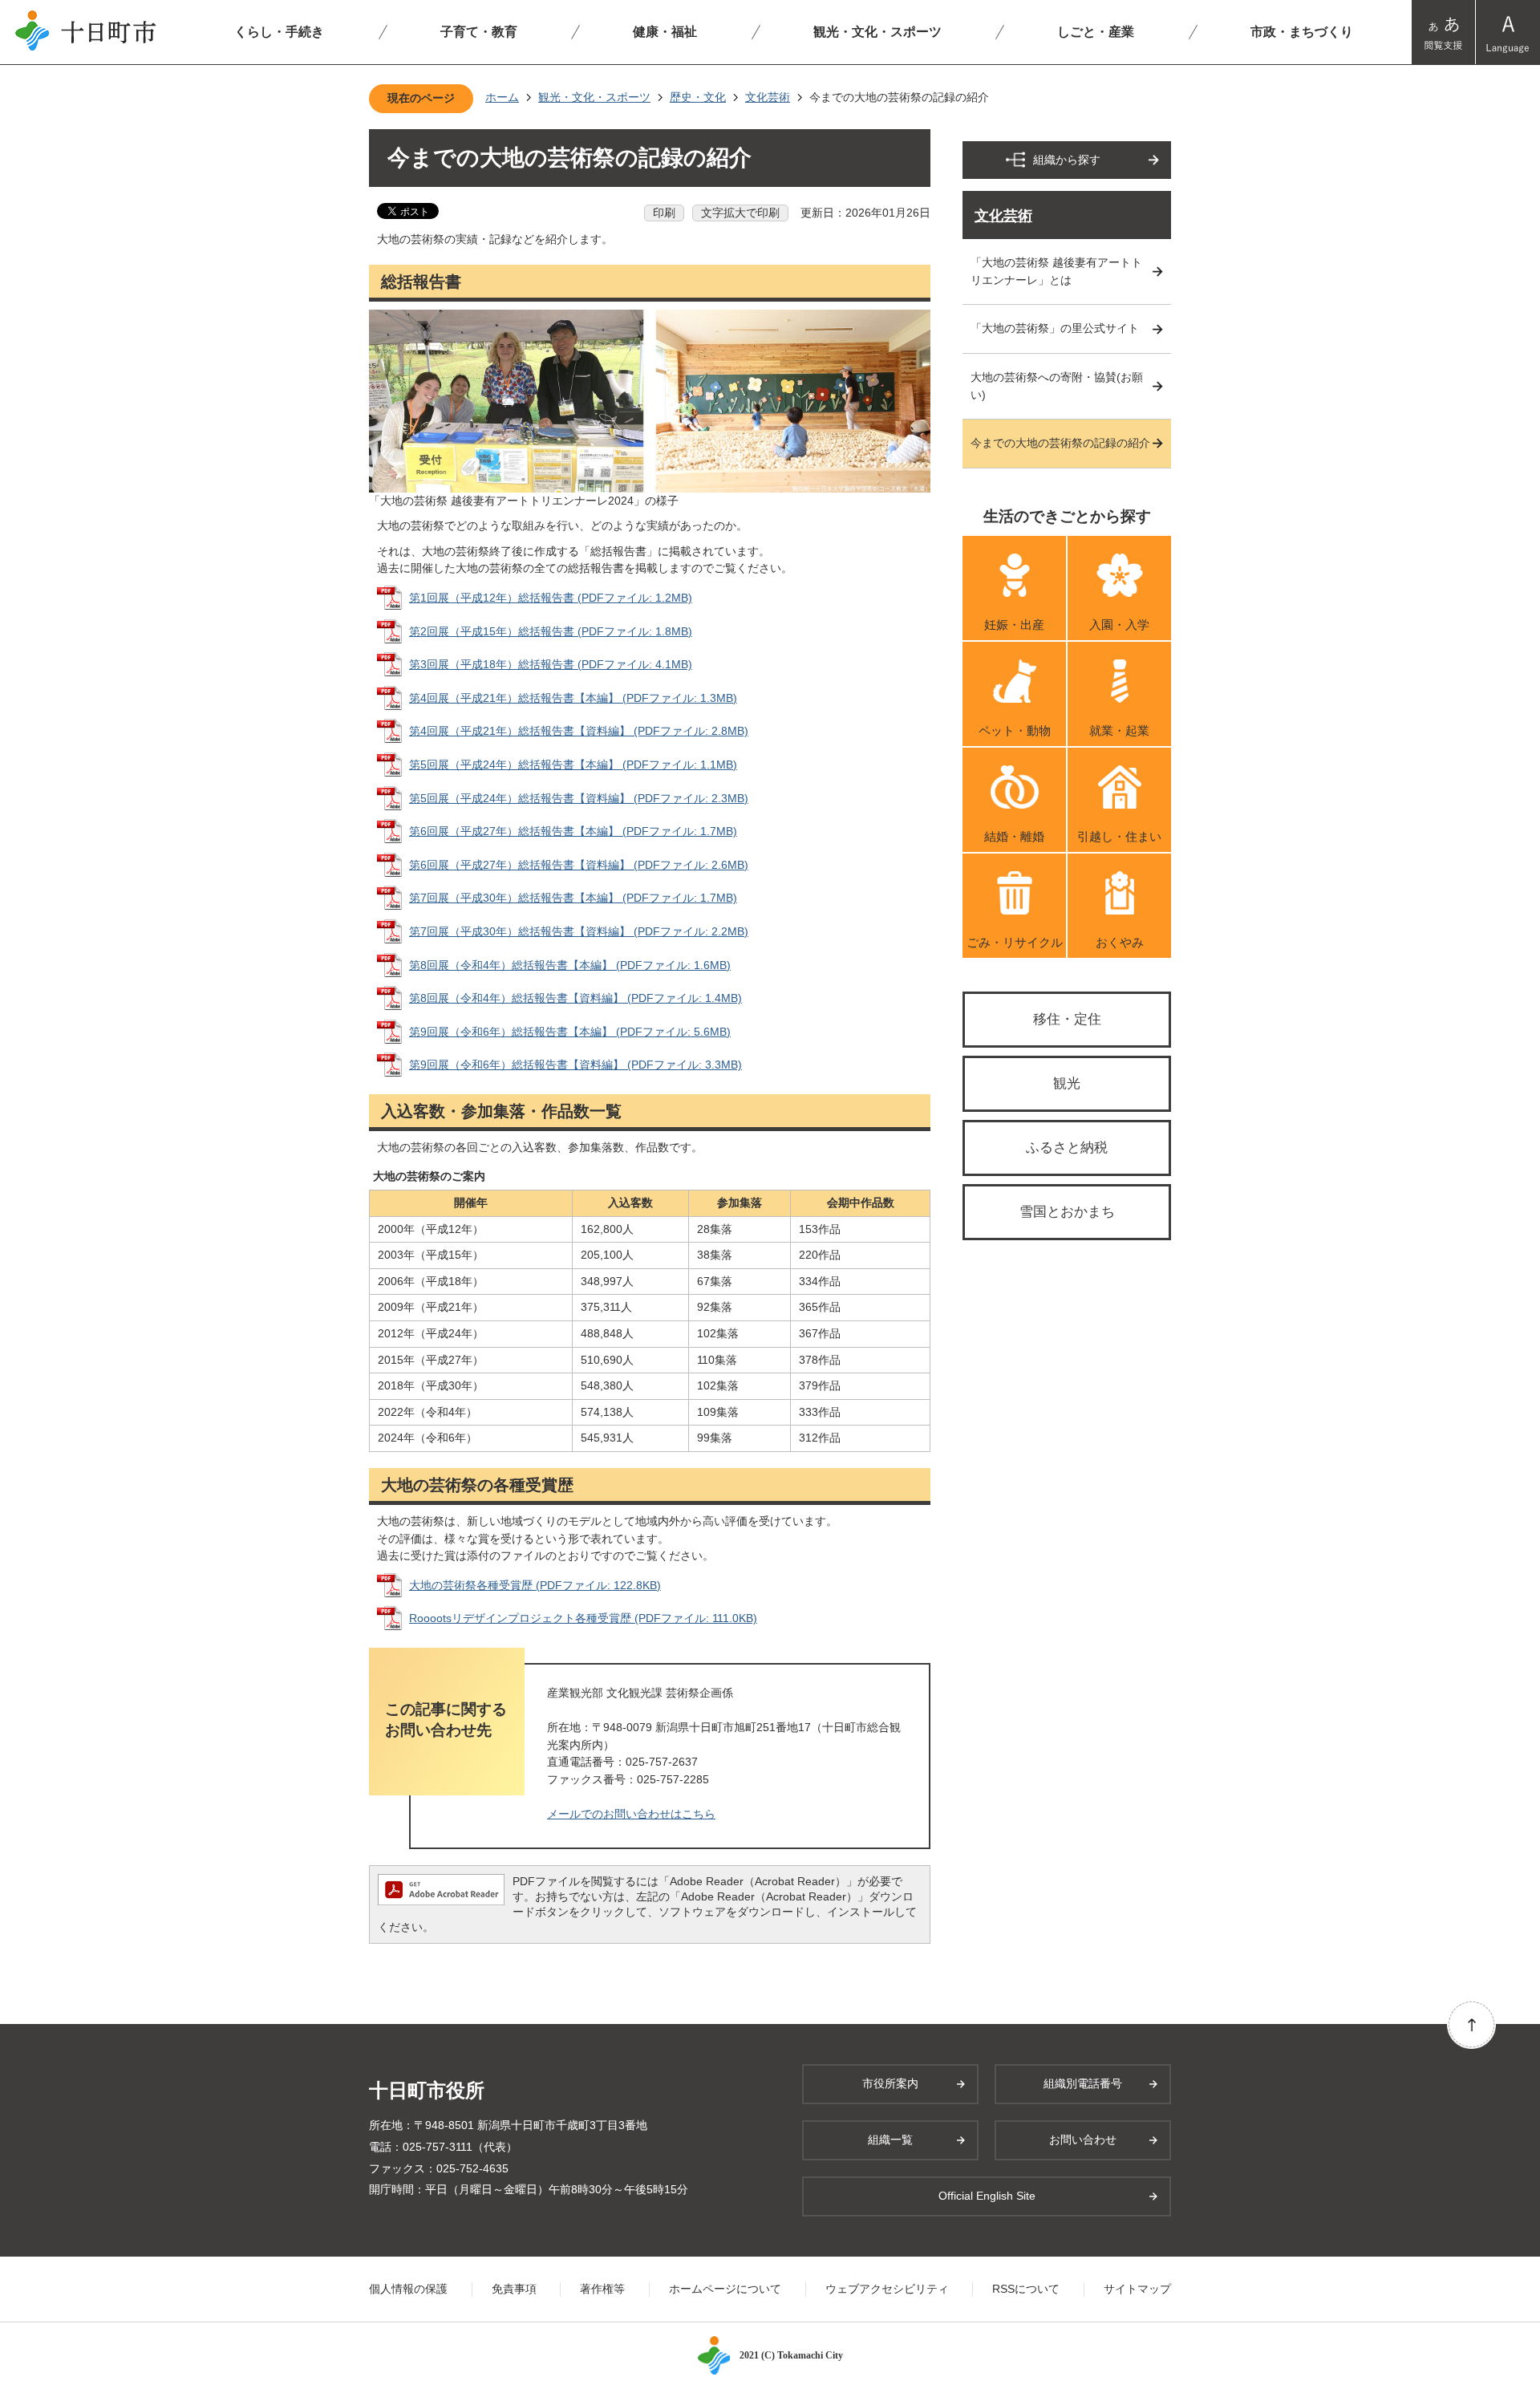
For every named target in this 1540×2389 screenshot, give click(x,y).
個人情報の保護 (408, 2289)
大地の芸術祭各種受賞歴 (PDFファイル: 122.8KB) (535, 1585)
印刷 (664, 213)
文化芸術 (768, 97)
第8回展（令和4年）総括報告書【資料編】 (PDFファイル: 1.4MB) (575, 998)
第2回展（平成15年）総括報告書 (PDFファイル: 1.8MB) (551, 631)
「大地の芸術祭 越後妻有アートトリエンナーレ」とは (1056, 271)
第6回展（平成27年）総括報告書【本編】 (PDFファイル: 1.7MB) (573, 831)
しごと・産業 (1096, 32)
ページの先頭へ (1471, 2024)
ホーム (502, 97)
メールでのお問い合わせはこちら (631, 1814)
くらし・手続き (279, 32)
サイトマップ (1137, 2289)
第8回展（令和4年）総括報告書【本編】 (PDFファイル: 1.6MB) (570, 965)
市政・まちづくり (1302, 32)
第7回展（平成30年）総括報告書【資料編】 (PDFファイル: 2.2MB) (579, 931)
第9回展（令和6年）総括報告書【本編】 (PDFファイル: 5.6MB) (570, 1032)
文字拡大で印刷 (740, 213)
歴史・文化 (698, 97)
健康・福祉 (665, 32)
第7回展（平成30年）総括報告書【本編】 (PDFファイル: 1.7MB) (573, 898)
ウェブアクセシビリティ (887, 2289)
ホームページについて (725, 2289)
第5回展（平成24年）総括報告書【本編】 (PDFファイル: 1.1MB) (573, 765)
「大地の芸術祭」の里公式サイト (1055, 328)
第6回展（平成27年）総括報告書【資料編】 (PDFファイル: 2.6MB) (579, 865)
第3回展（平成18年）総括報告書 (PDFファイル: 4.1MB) (551, 664)
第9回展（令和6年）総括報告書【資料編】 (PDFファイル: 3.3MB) (575, 1065)
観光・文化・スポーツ (877, 32)
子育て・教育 (479, 32)
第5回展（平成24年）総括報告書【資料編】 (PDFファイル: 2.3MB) (579, 798)
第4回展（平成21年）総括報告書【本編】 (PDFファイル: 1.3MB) (573, 698)
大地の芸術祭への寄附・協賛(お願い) (1057, 386)
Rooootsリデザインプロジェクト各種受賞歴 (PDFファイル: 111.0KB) (583, 1618)
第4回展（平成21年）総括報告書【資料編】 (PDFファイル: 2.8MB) (579, 731)
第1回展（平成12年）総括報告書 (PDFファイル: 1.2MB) (551, 598)
